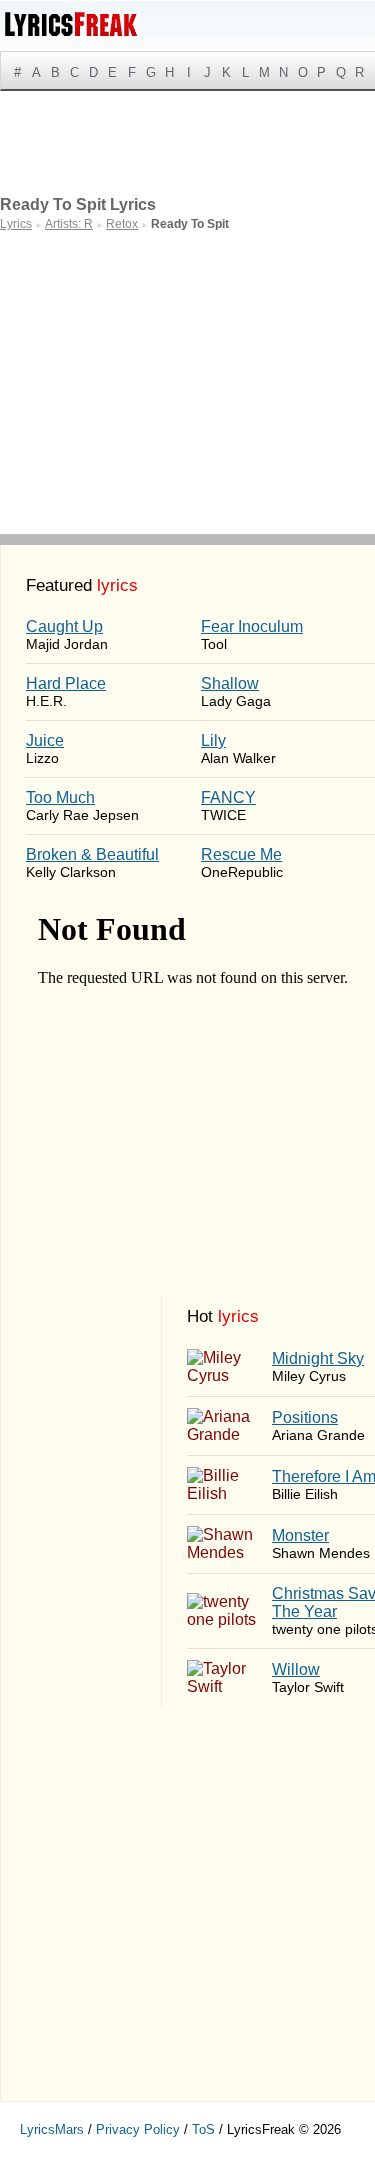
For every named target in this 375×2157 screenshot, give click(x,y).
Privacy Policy (138, 2129)
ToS (203, 2129)
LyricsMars (52, 2129)
